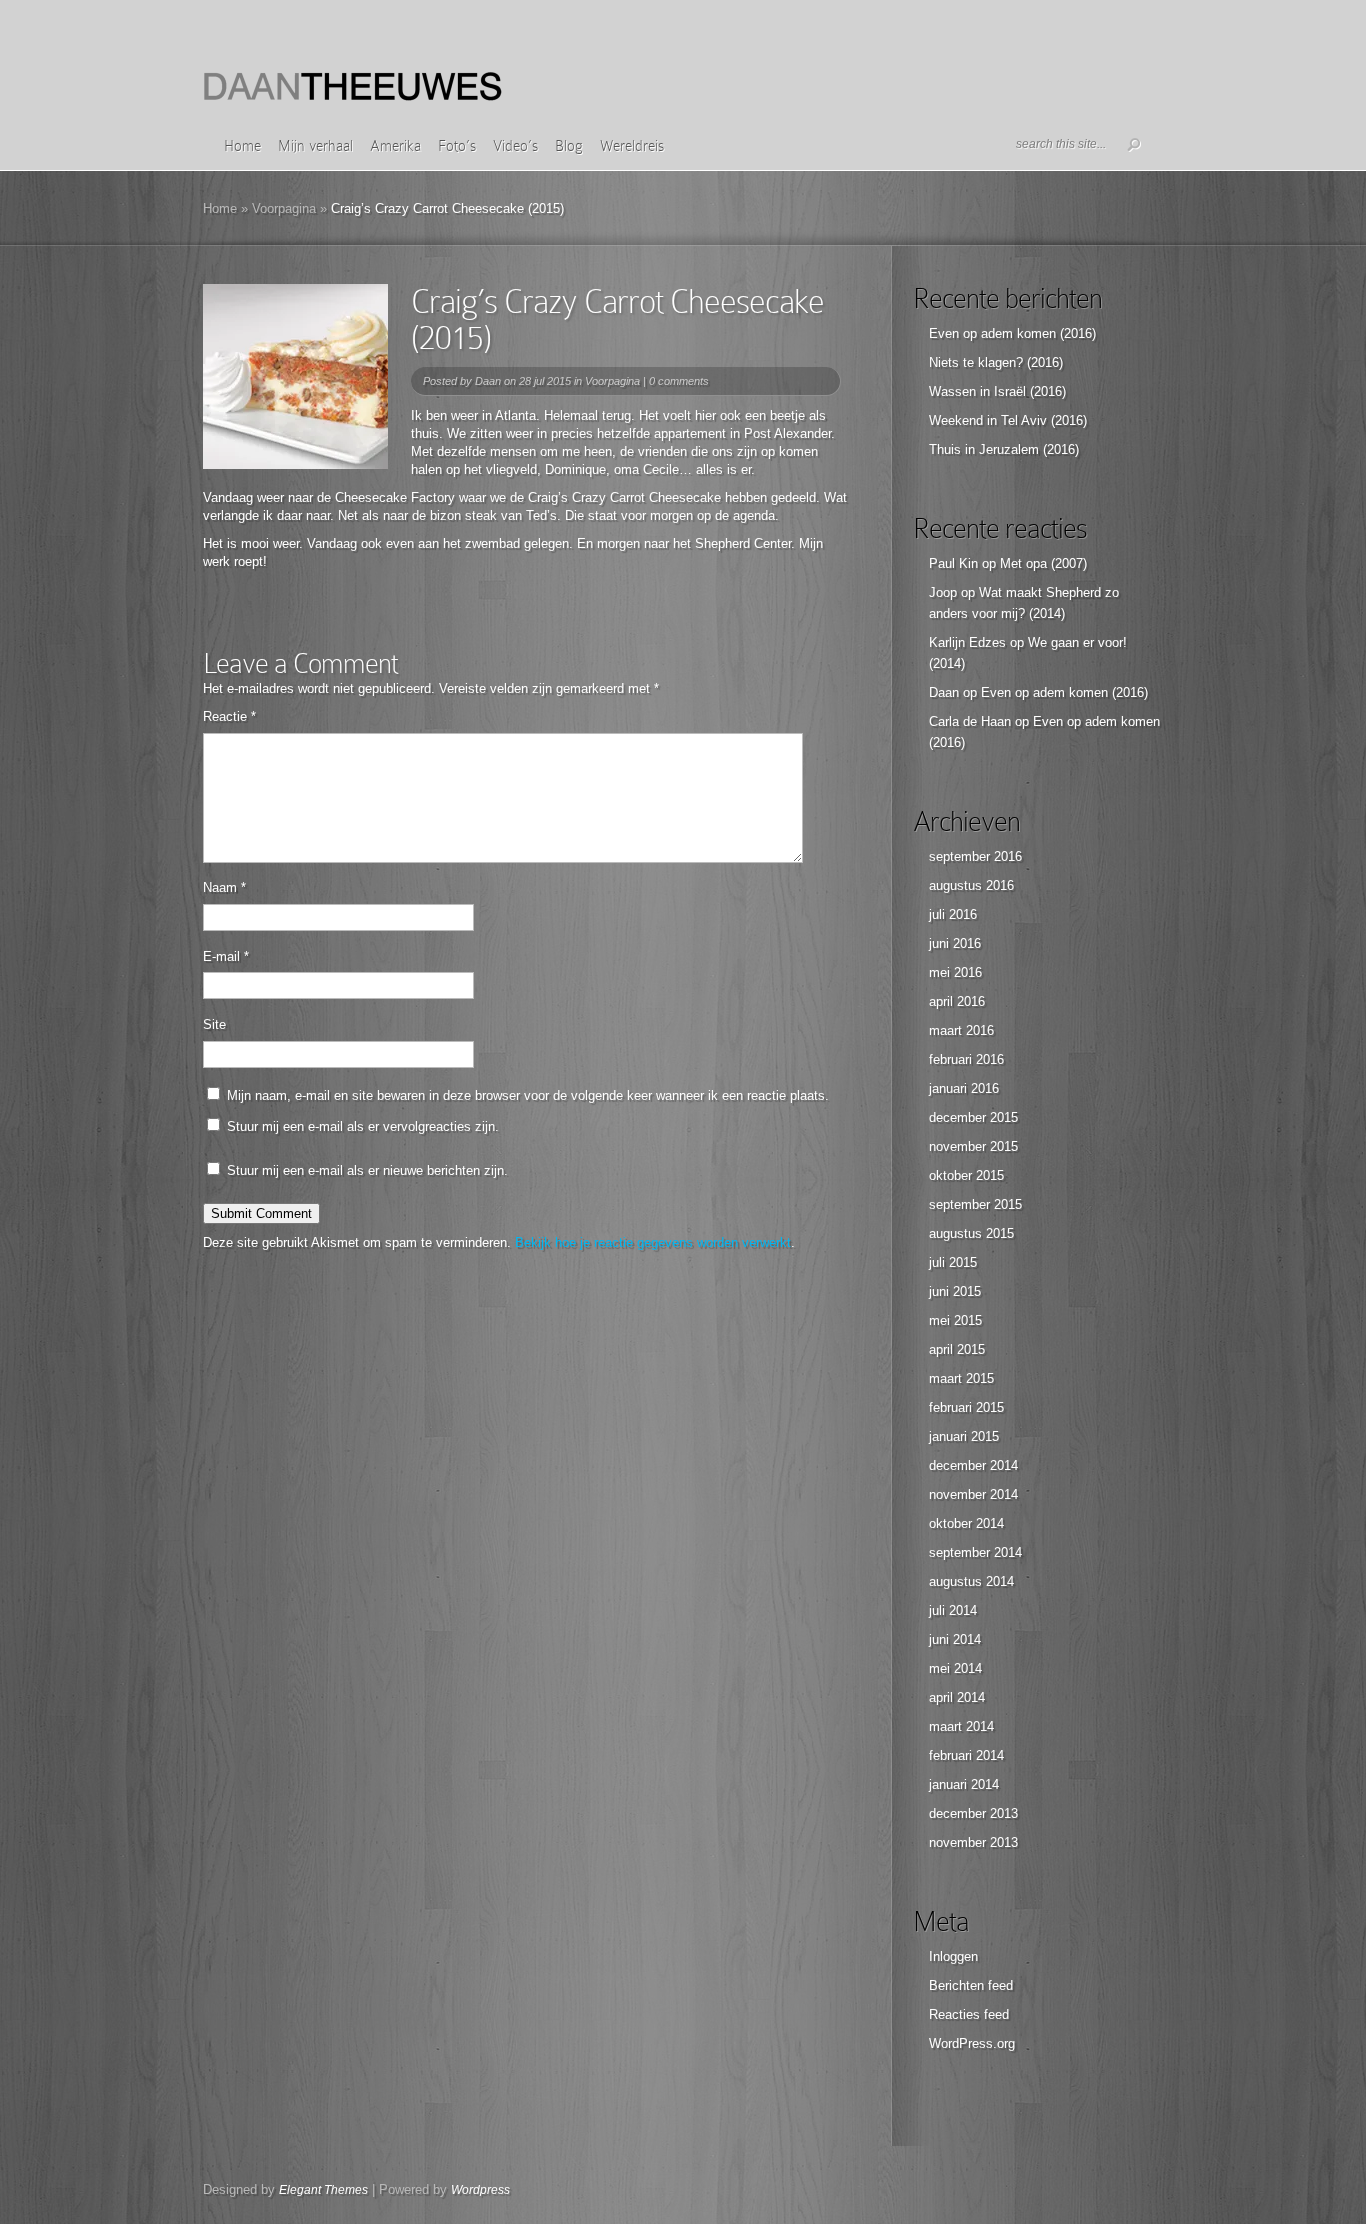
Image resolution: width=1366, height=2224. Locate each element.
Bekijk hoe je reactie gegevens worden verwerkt (653, 1242)
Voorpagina (284, 208)
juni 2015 (955, 1291)
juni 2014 (955, 1639)
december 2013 (973, 1813)
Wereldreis (632, 146)
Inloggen (953, 1956)
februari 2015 (966, 1407)
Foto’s (457, 146)
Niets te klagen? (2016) (996, 362)
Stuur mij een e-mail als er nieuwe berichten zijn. (367, 1170)
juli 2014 (953, 1610)
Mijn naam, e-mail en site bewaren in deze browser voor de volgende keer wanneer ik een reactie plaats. (528, 1095)
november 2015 (973, 1146)
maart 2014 (961, 1726)
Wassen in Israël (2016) (997, 391)
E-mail (226, 956)
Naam (224, 887)
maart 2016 (961, 1030)
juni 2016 (955, 943)
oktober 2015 (966, 1175)
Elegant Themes (323, 2190)
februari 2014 (966, 1755)
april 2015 (957, 1349)
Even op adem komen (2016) (1012, 333)
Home (242, 146)
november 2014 (973, 1494)
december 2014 (973, 1465)
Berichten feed (971, 1985)
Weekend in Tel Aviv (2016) (1008, 420)
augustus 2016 (971, 885)
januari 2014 (964, 1784)
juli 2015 (953, 1262)
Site (214, 1024)
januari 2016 (964, 1088)
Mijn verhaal (315, 146)
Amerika (395, 146)
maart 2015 (961, 1378)
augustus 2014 (971, 1581)
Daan (488, 381)
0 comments (679, 381)
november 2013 (973, 1842)
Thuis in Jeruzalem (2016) (1004, 449)
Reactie (229, 716)
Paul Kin (953, 563)
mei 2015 (955, 1320)
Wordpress (480, 2190)
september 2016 (975, 856)
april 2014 (957, 1697)
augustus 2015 (971, 1233)
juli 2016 (953, 914)
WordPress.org (972, 2043)
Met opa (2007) (1043, 563)
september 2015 (975, 1204)
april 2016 (957, 1001)
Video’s (515, 146)
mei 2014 (955, 1668)
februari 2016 (966, 1059)
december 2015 (973, 1117)
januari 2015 (964, 1436)
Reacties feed (969, 2014)
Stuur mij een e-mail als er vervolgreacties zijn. (363, 1126)
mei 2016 (955, 972)
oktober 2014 (966, 1523)
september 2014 (975, 1552)
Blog (569, 146)
